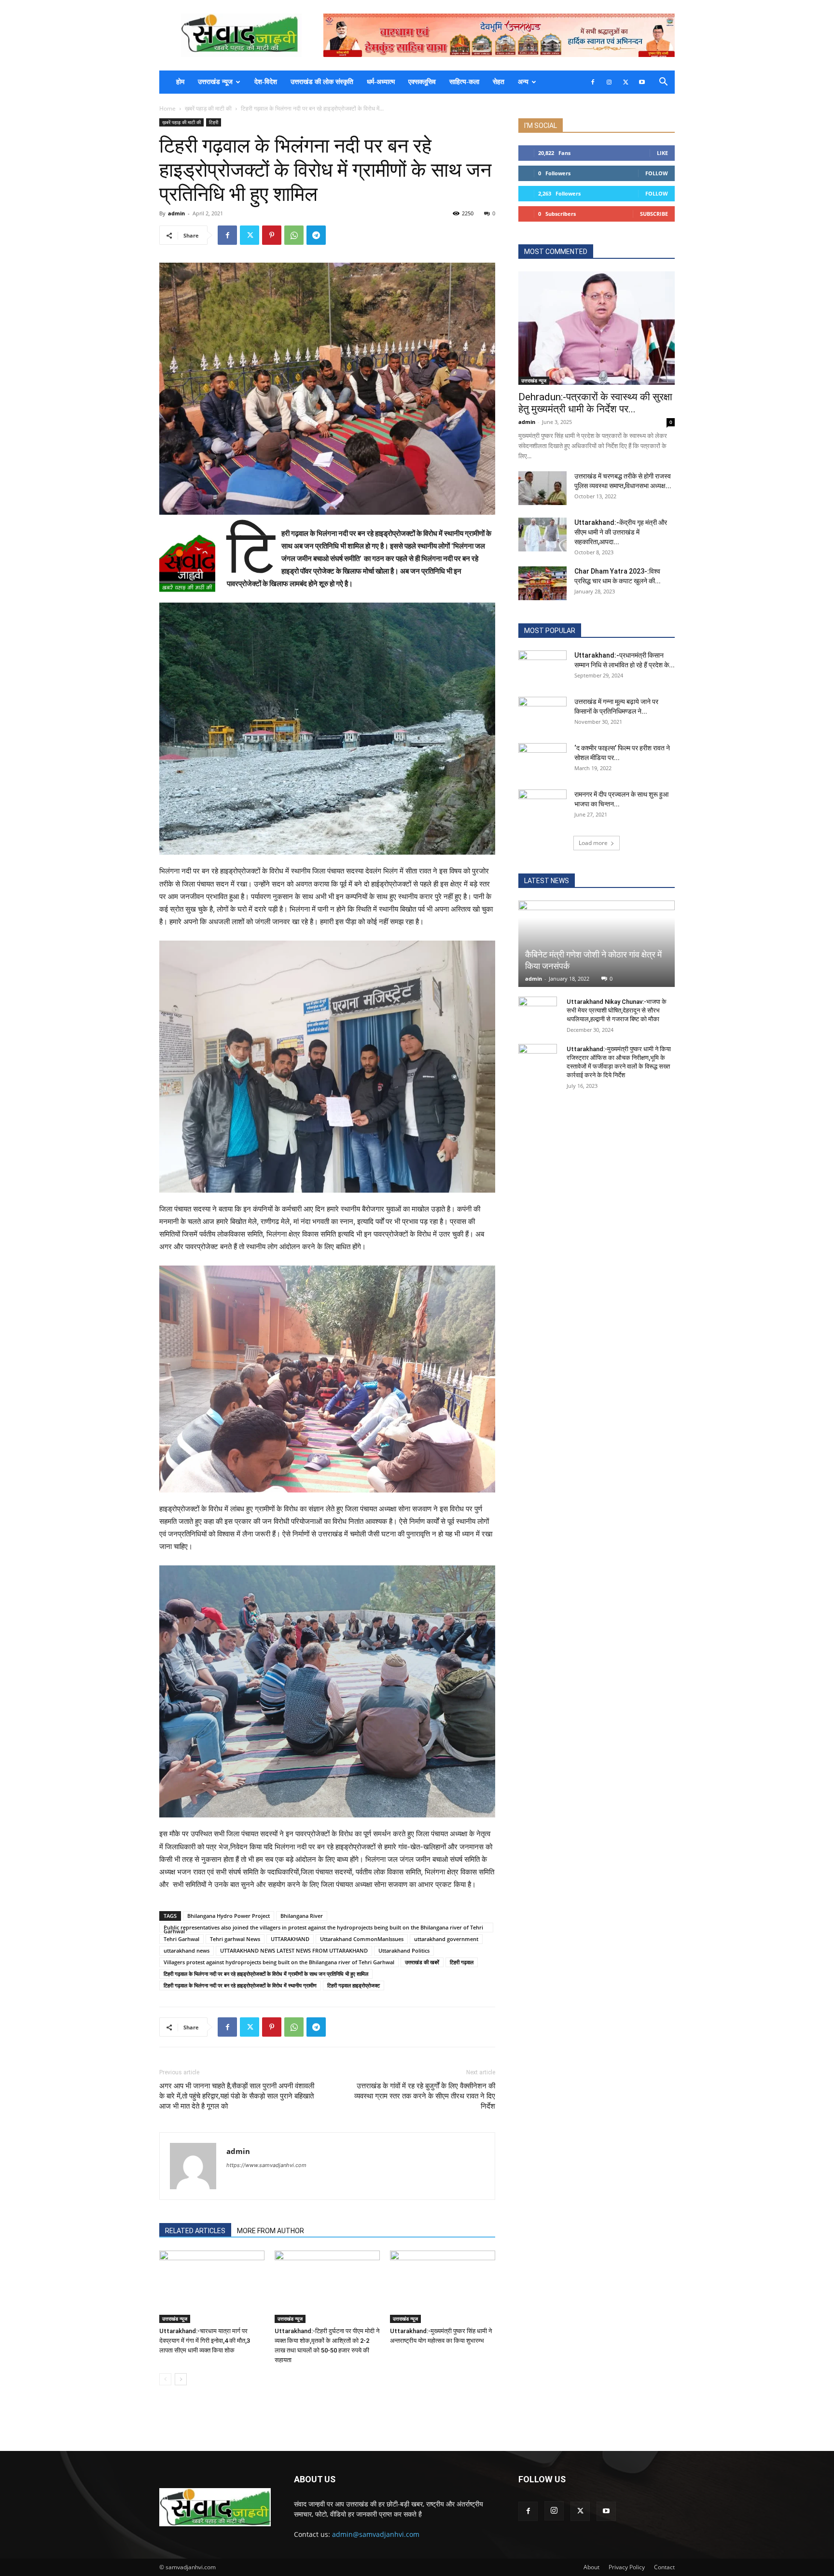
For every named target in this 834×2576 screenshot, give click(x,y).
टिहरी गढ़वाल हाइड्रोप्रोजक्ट (354, 1985)
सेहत (499, 82)
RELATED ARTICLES (195, 2231)
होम (180, 82)
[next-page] (181, 2379)
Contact (664, 2567)
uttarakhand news (187, 1950)
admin (176, 213)
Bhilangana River (302, 1916)
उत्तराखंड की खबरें (422, 1962)
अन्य (523, 82)
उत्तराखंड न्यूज (215, 82)
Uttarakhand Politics (404, 1950)
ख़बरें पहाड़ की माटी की (208, 108)
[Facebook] (593, 82)
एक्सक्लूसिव (422, 82)
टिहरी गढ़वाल (462, 1962)
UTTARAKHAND (290, 1939)
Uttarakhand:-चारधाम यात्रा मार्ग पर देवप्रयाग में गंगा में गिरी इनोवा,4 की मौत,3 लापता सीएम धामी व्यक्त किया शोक (205, 2341)
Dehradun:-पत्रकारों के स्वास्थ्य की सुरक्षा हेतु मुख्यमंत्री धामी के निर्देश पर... (595, 403)
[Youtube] (642, 82)
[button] (663, 83)
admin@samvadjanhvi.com (376, 2534)
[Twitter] (625, 82)
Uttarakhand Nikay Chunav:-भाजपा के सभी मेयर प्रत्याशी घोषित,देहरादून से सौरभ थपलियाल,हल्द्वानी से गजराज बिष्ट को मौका (617, 1010)
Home (167, 108)
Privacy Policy (627, 2567)
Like (662, 153)
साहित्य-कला (464, 82)
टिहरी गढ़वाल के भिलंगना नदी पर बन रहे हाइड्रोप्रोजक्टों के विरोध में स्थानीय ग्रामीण (240, 1985)
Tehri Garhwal (181, 1939)
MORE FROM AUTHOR (271, 2231)
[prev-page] (165, 2379)
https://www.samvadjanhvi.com (266, 2165)
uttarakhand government (446, 1939)
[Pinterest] (272, 235)
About (591, 2567)
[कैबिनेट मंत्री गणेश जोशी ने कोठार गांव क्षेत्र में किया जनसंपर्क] (597, 944)
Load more (593, 843)
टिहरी (214, 122)
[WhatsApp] (294, 235)
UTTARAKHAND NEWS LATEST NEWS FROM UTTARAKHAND (294, 1950)
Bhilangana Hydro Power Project (229, 1916)
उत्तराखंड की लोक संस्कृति (322, 82)
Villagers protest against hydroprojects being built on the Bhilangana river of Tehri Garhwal (279, 1962)
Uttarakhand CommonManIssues (362, 1939)
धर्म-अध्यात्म (381, 82)
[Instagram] (609, 82)
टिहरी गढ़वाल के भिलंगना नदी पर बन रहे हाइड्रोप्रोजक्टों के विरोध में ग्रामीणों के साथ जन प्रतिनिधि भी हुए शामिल (266, 1974)
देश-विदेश (266, 82)
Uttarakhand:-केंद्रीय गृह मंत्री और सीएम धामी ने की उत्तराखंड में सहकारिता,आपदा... (621, 532)
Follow (657, 173)
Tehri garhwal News (235, 1939)
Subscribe (654, 214)
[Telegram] (316, 235)
